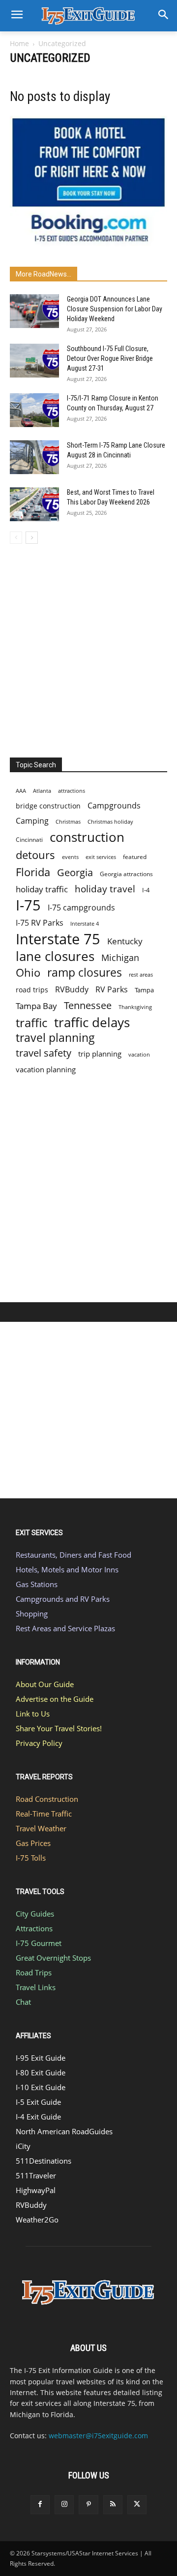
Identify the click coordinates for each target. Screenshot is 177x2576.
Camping (32, 821)
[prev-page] (16, 538)
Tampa (144, 990)
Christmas (68, 822)
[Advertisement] (88, 648)
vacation (139, 1054)
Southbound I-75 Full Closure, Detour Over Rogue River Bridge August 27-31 (110, 358)
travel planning (55, 1038)
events (70, 857)
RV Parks (112, 990)
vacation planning (46, 1069)
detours (35, 855)
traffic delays (92, 1023)
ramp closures (85, 972)
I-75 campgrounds (81, 908)
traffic (31, 1023)
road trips (32, 990)
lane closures (55, 956)
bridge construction (48, 806)
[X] (137, 2505)
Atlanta (42, 791)
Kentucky (125, 941)
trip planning (100, 1054)
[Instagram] (64, 2505)
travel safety (44, 1053)
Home (19, 43)
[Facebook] (40, 2505)
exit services (101, 857)
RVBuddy (72, 990)
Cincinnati (29, 840)
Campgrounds (114, 806)
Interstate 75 (58, 939)
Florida (33, 872)
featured (135, 857)
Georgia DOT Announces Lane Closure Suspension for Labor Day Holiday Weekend (115, 309)
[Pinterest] (88, 2505)
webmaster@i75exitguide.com (98, 2436)
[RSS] (113, 2505)
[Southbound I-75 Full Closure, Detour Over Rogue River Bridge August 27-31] (34, 361)
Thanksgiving (135, 1007)
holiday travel (105, 889)
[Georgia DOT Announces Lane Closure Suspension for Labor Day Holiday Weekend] (34, 311)
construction (87, 837)
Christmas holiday (110, 821)
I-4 (146, 890)
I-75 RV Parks (40, 923)
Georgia (75, 872)
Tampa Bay (36, 1006)
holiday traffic (42, 889)
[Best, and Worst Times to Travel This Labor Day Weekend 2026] (34, 504)
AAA (21, 791)
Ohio (28, 972)
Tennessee (88, 1005)
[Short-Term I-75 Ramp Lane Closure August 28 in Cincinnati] (34, 457)
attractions (72, 791)
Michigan (120, 957)
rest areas (141, 974)
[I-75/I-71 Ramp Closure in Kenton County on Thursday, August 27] (34, 410)
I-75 (28, 905)
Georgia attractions (126, 874)
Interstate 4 (85, 923)
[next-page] (32, 538)
